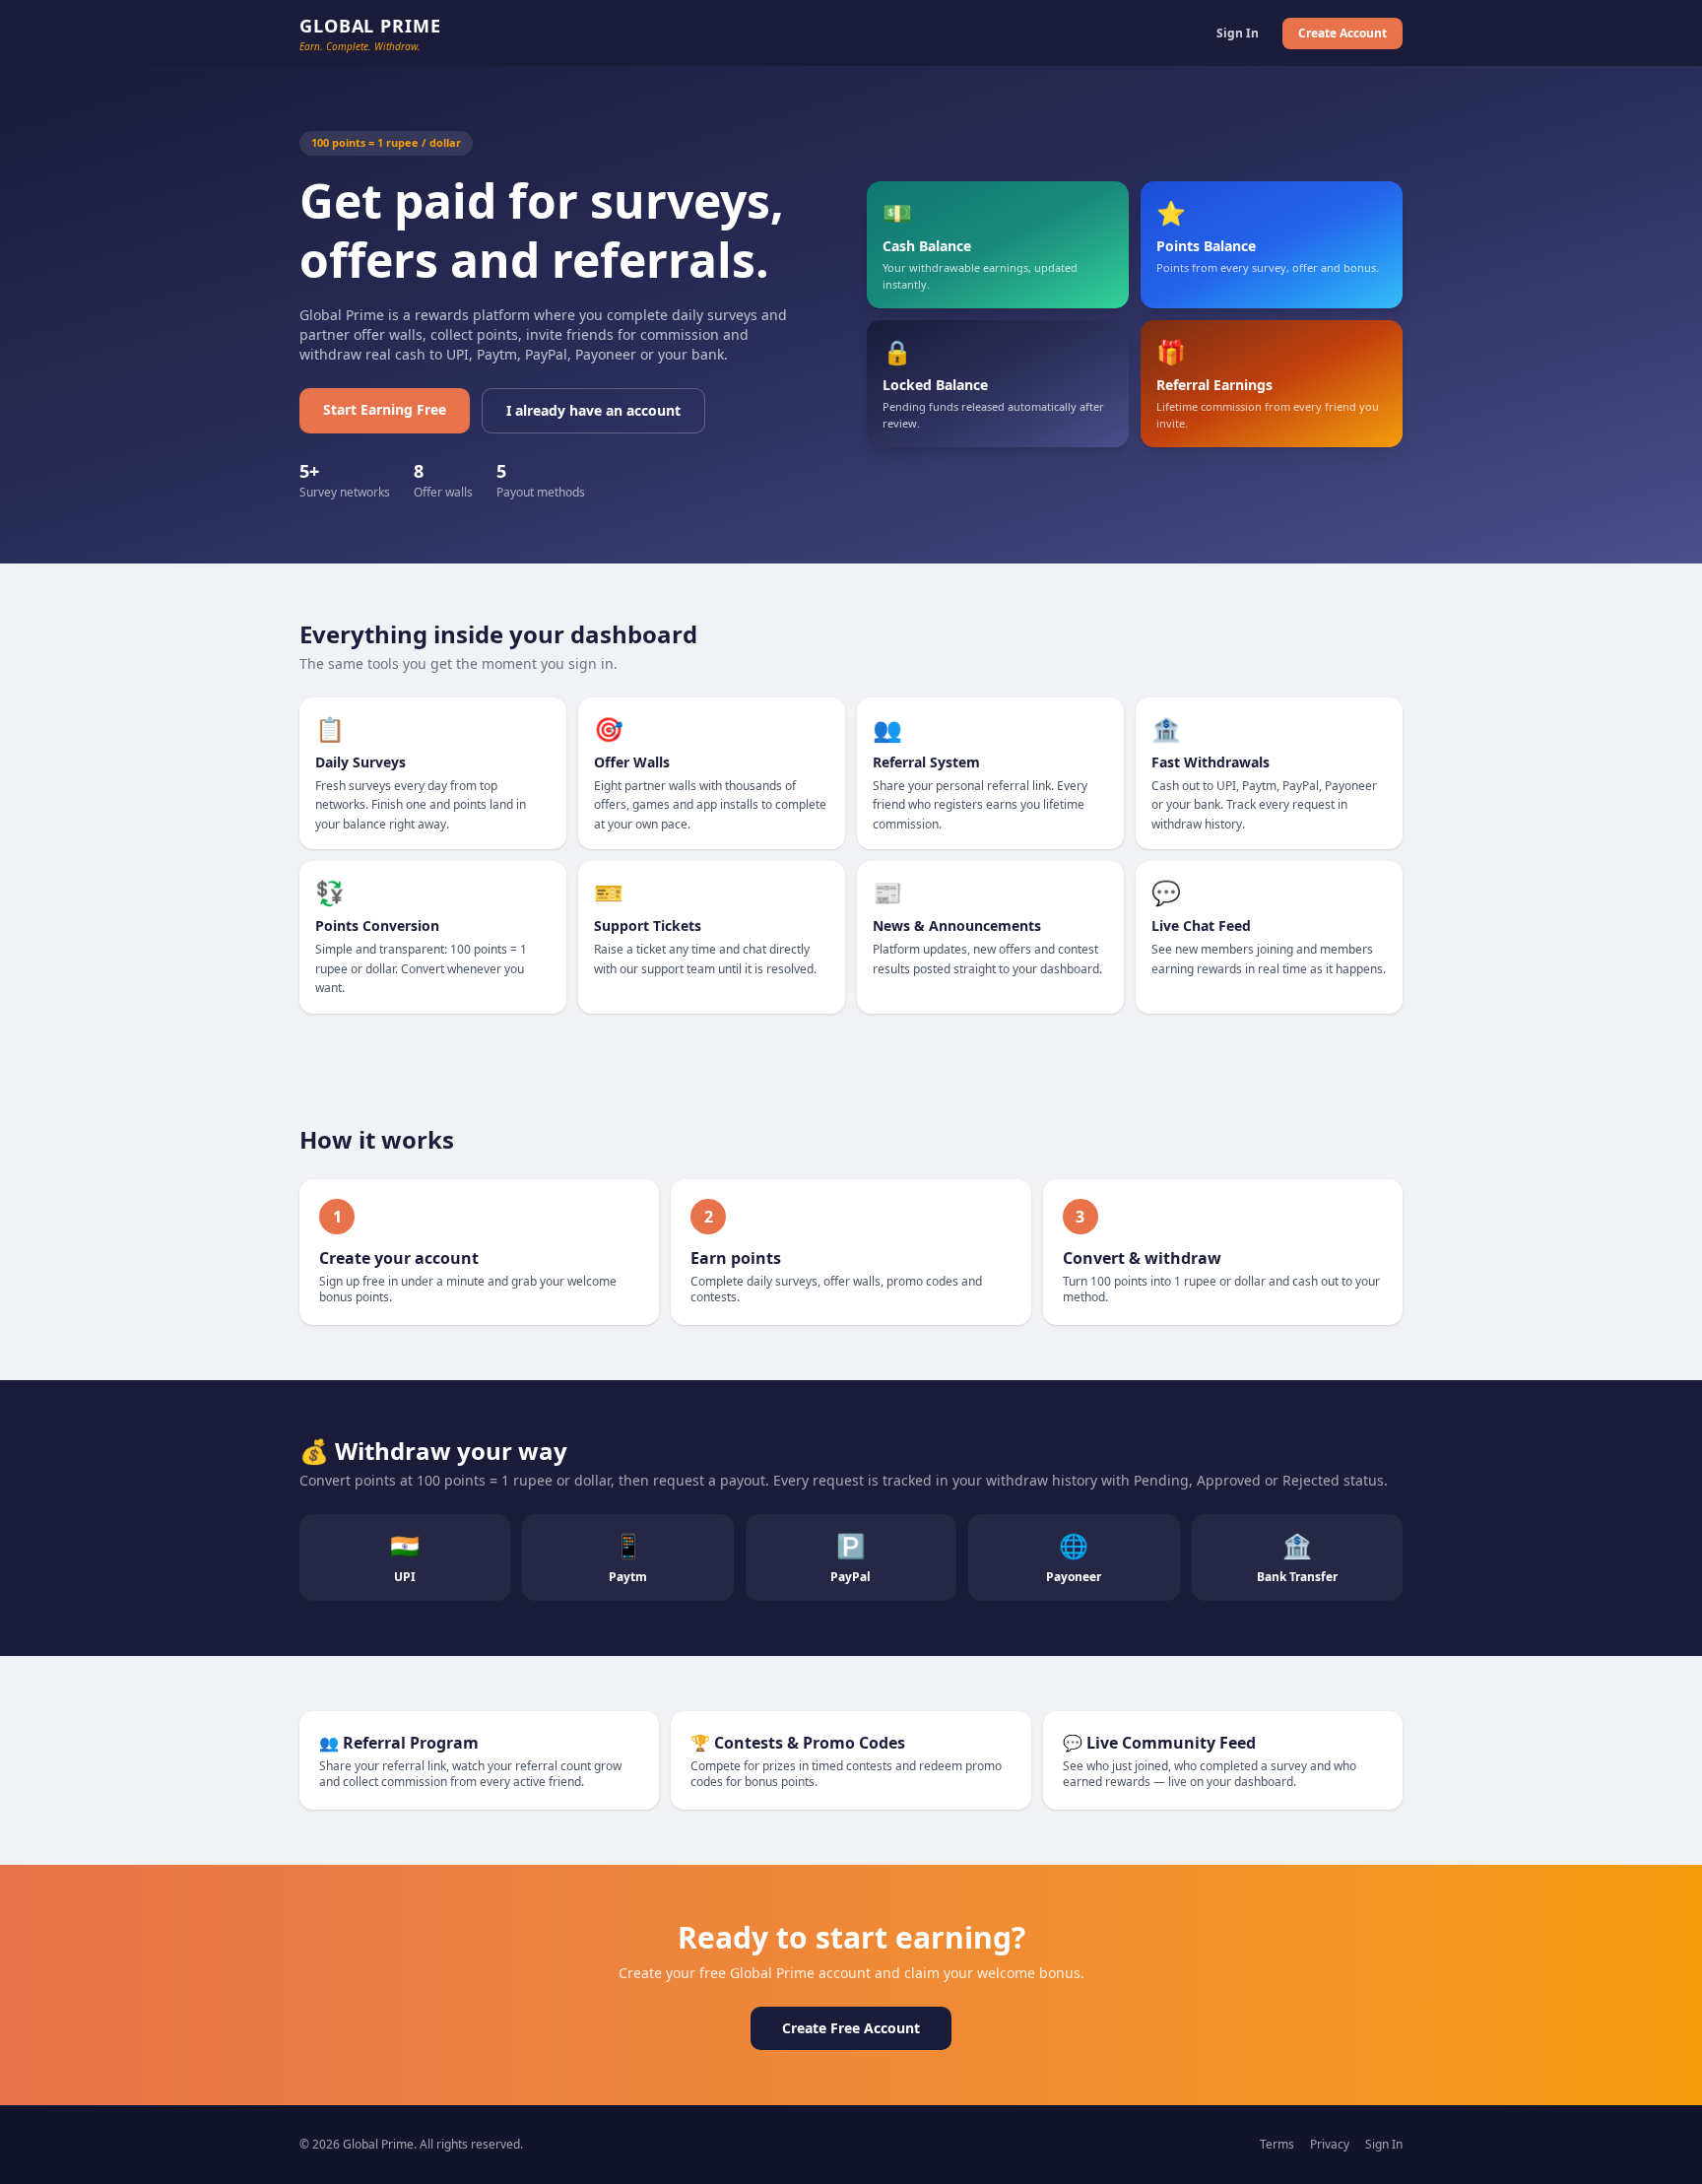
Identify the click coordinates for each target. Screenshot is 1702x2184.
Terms (1277, 2145)
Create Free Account (851, 2028)
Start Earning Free (385, 409)
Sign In (1238, 33)
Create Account (1342, 33)
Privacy (1330, 2145)
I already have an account (593, 410)
